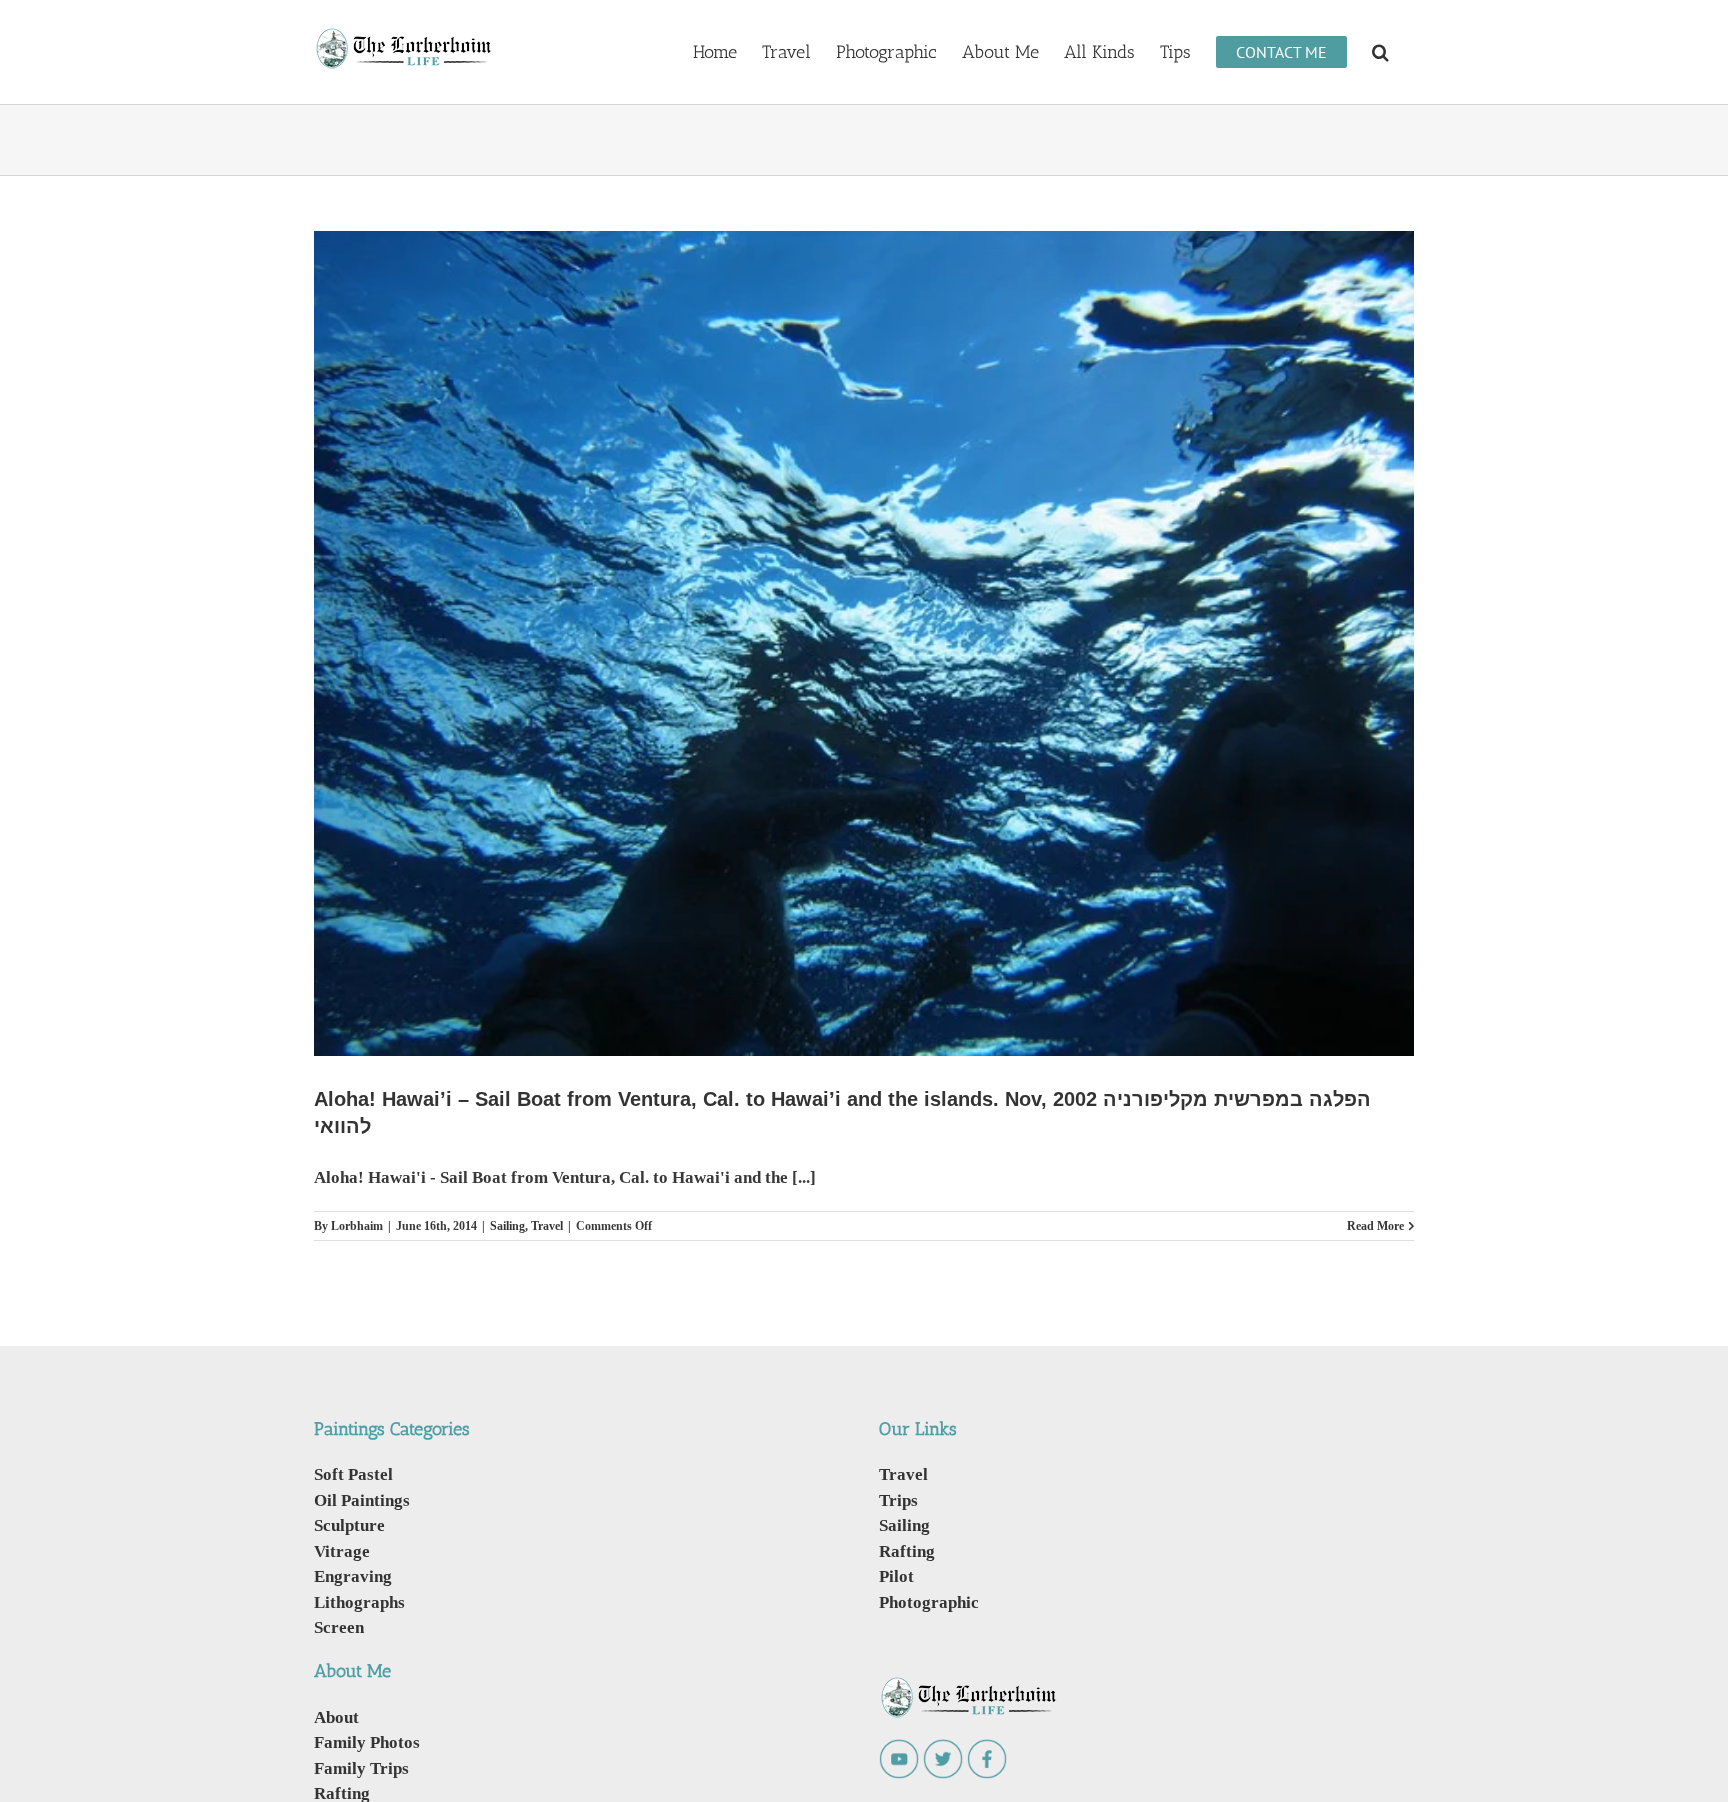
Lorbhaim (357, 1225)
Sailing (507, 1225)
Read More (1375, 1225)
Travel (547, 1225)
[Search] (1380, 51)
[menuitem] (715, 51)
